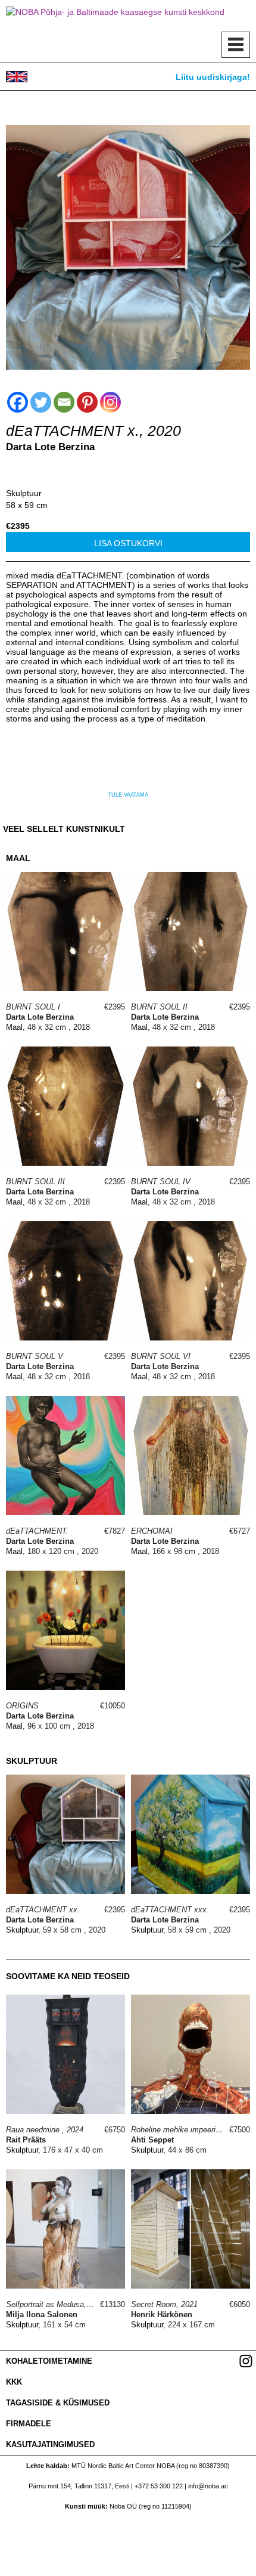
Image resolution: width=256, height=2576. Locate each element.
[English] (17, 77)
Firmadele (29, 2424)
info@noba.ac (208, 2486)
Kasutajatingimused (50, 2445)
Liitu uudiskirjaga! (213, 77)
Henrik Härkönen (162, 2315)
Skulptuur (24, 493)
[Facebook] (18, 402)
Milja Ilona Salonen (42, 2315)
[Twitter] (41, 402)
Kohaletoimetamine (49, 2361)
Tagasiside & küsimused (58, 2403)
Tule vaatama (128, 795)
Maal (14, 1027)
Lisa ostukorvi (128, 543)
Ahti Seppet (152, 2140)
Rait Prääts (26, 2140)
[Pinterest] (87, 402)
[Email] (64, 402)
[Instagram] (110, 402)
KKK (14, 2382)
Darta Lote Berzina (50, 447)
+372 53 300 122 (159, 2486)
